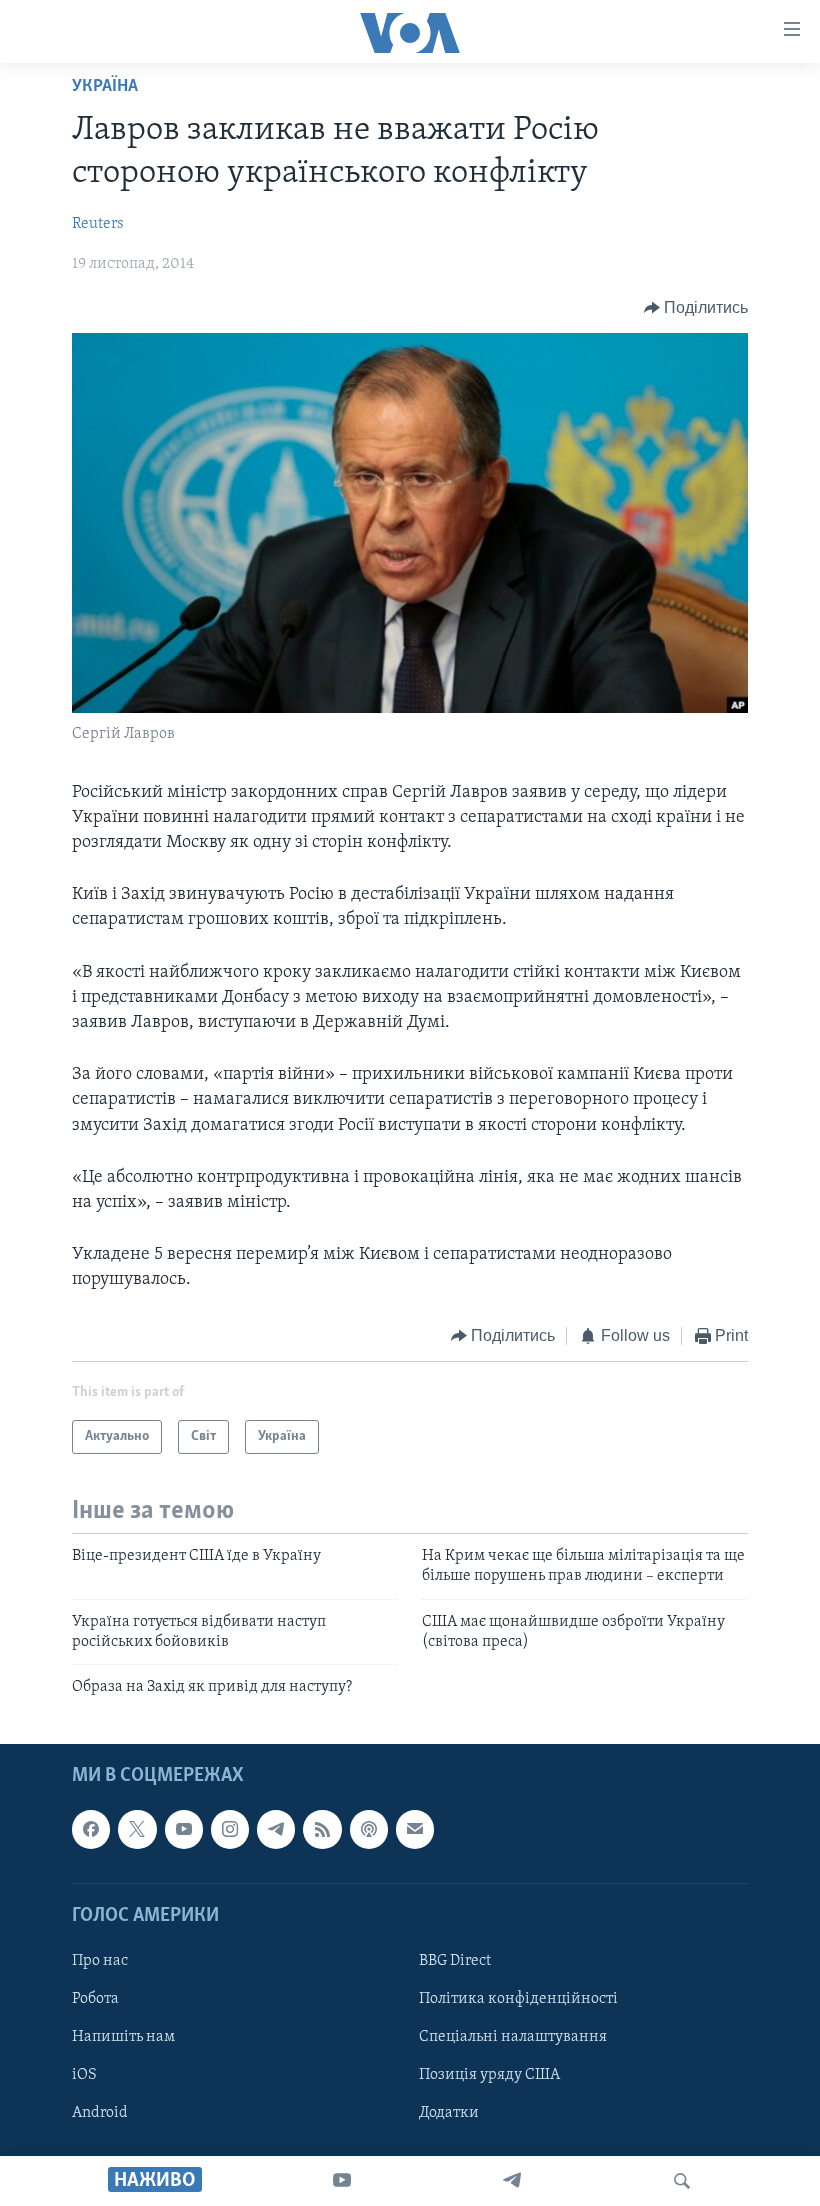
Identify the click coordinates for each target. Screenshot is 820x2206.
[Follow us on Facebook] (91, 1829)
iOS (84, 2075)
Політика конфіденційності (518, 1999)
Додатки (449, 2113)
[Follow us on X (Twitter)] (137, 1829)
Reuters (98, 224)
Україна (105, 87)
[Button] (696, 308)
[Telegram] (512, 2181)
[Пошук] (682, 2181)
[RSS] (322, 1829)
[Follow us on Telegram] (276, 1829)
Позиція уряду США (489, 2075)
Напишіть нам (123, 2037)
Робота (95, 1999)
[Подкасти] (369, 1829)
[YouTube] (342, 2181)
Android (100, 2113)
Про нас (100, 1961)
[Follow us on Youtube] (184, 1829)
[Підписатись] (415, 1829)
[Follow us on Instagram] (230, 1829)
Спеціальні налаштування (513, 2037)
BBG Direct (455, 1961)
